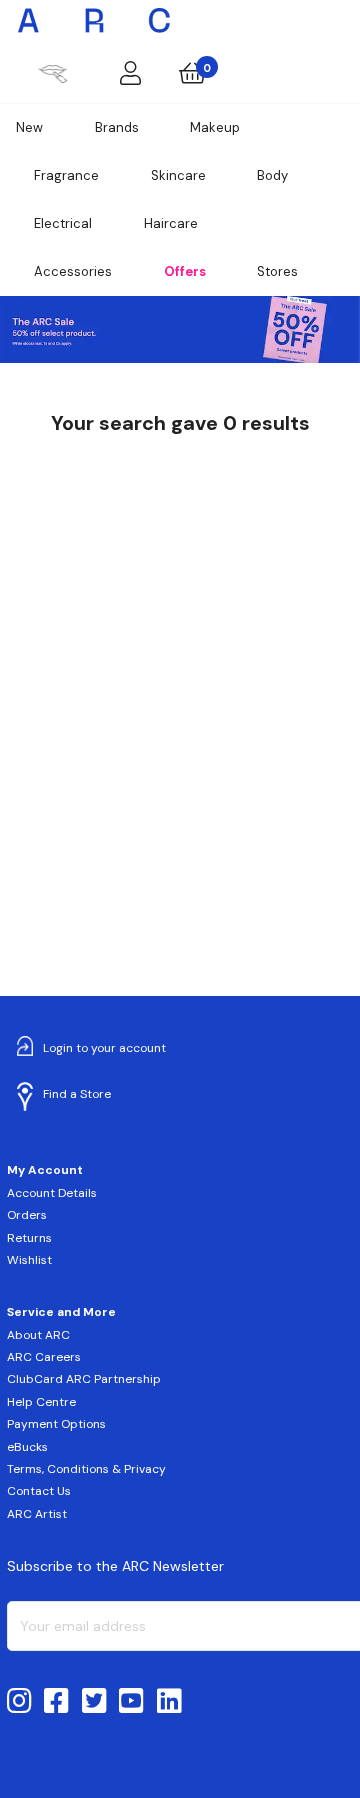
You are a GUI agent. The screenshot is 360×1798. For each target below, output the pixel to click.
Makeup (215, 127)
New (29, 127)
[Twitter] (94, 1702)
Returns (29, 1238)
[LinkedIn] (169, 1702)
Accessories (73, 271)
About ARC (38, 1335)
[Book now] (52, 73)
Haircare (171, 223)
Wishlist (29, 1260)
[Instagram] (19, 1702)
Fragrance (66, 175)
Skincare (178, 175)
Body (272, 175)
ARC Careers (44, 1357)
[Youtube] (131, 1702)
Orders (27, 1215)
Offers (185, 271)
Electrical (63, 223)
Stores (277, 271)
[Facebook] (56, 1702)
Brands (117, 127)
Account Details (52, 1193)
